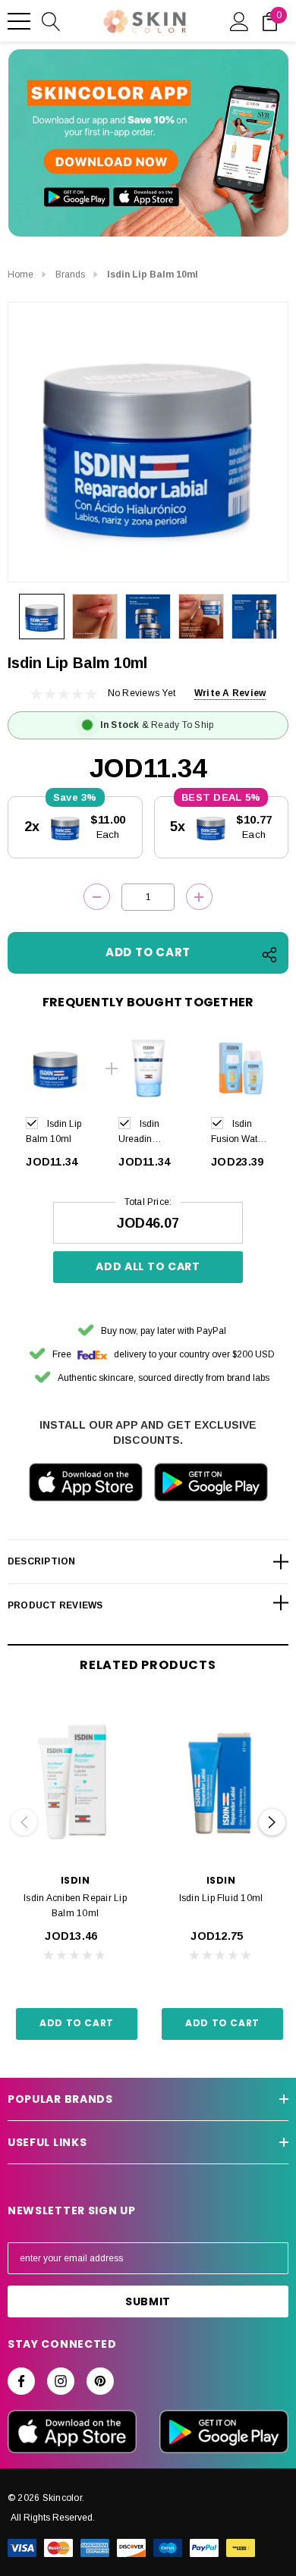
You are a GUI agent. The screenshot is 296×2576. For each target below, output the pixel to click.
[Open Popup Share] (269, 955)
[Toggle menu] (19, 21)
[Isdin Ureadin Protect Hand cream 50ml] (148, 1068)
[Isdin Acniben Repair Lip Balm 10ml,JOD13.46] (75, 1782)
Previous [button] (24, 1823)
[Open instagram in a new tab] (61, 2381)
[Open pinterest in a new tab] (100, 2381)
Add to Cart (77, 2023)
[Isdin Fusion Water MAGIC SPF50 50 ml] (241, 1068)
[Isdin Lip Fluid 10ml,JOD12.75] (221, 1782)
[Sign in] (239, 20)
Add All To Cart (148, 1266)
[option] (55, 1107)
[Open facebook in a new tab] (21, 2381)
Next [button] (272, 1823)
